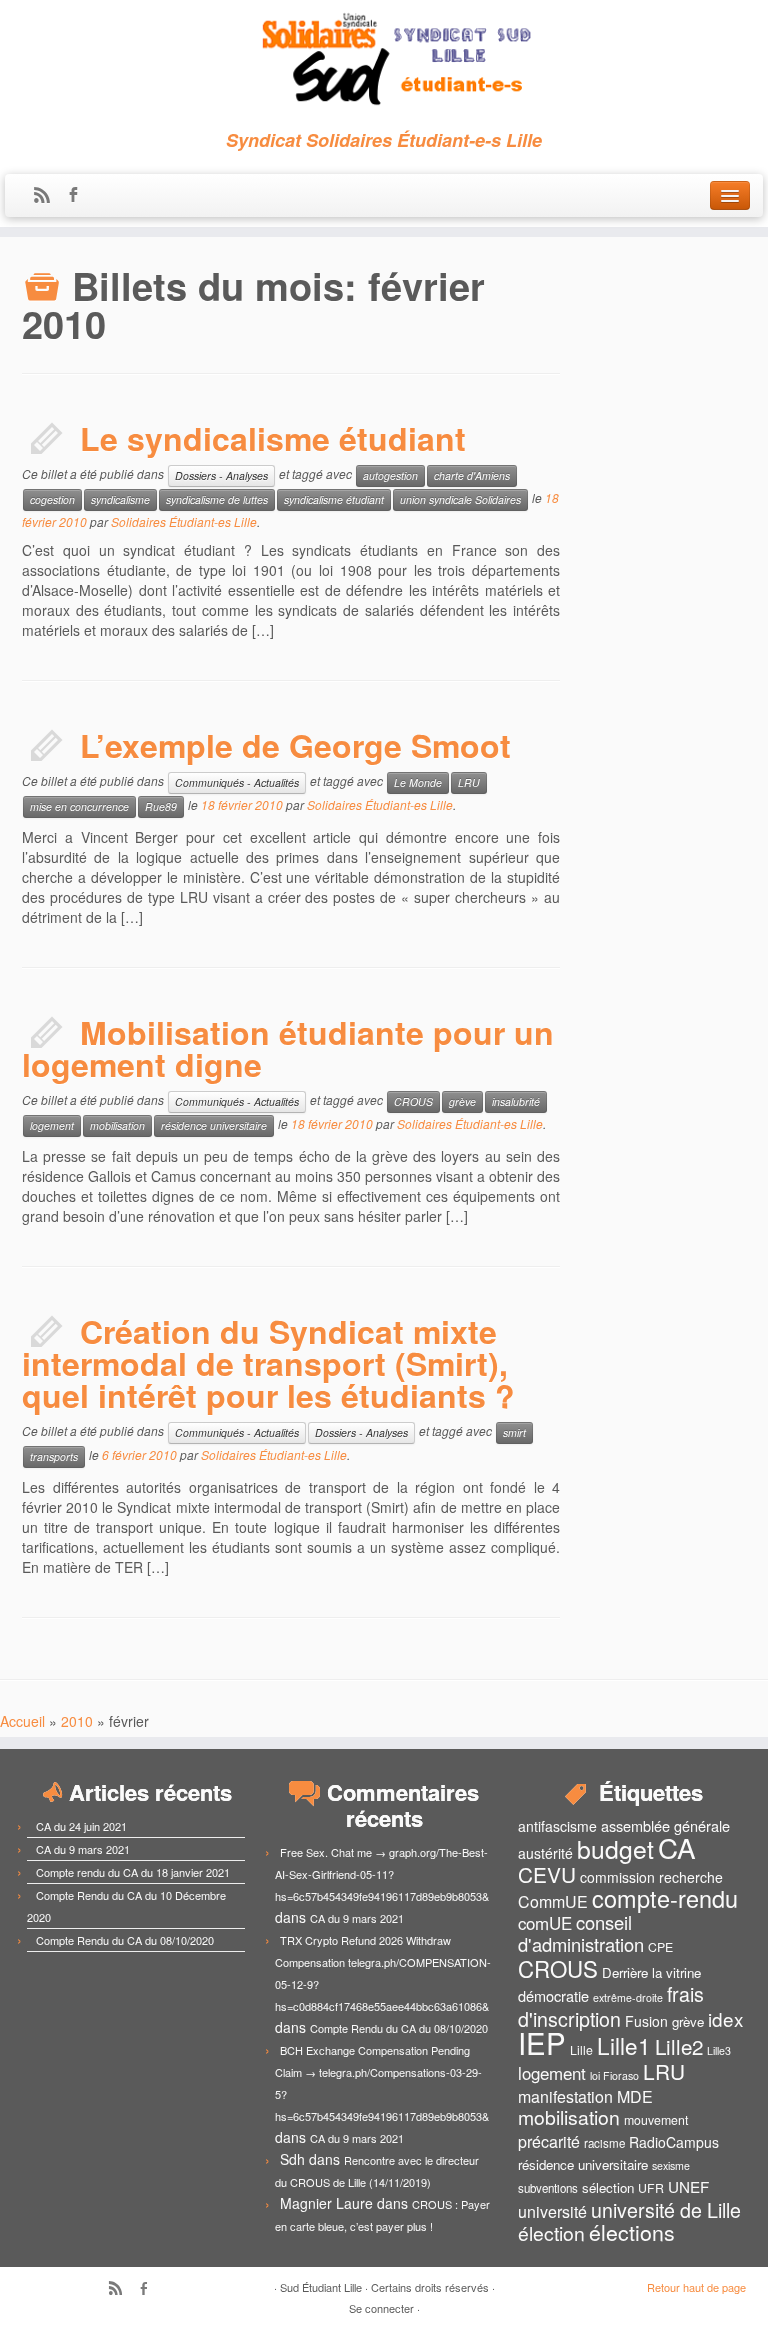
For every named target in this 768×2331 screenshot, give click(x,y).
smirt (514, 1432)
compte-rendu (665, 1898)
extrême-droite (628, 1997)
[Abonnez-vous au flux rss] (48, 196)
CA (677, 1847)
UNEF (688, 2186)
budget (615, 1848)
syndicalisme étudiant (334, 499)
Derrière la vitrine (651, 1972)
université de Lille (666, 2209)
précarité (549, 2141)
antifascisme (557, 1826)
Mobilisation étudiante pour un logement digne (288, 1048)
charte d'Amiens (472, 475)
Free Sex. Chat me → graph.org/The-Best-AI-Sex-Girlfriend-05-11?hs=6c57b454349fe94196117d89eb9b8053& (382, 1874)
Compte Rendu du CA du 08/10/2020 (125, 1940)
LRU (469, 782)
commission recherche (651, 1877)
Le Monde (418, 782)
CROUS (413, 1101)
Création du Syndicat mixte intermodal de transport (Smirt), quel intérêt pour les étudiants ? (268, 1363)
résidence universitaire (214, 1125)
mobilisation (117, 1125)
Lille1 (624, 2045)
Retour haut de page (696, 2287)
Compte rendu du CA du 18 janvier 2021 (133, 1872)
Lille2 (679, 2046)
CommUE (553, 1901)
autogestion (390, 475)
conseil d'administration (581, 1933)
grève (462, 1101)
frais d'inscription (611, 2006)
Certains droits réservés (430, 2287)
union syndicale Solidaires (460, 499)
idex (725, 2018)
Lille (581, 2050)
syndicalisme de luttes (217, 499)
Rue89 (161, 806)
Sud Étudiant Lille (321, 2287)
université (552, 2211)
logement (52, 1125)
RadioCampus (674, 2142)
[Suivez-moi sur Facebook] (79, 196)
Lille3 (719, 2050)
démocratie (553, 1995)
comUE (545, 1923)
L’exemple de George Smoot (295, 745)
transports (54, 1456)
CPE (660, 1947)
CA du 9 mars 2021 (83, 1849)
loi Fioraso (614, 2075)
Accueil (22, 1721)
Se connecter (381, 2308)
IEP (542, 2042)
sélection (608, 2187)
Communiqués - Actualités (237, 782)
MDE (635, 2096)
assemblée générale (665, 1825)
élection (551, 2233)
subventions (548, 2188)
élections (632, 2232)
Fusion (646, 2021)
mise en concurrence (79, 806)
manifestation (565, 2096)
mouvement (656, 2120)
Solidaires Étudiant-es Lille (184, 521)
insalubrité (516, 1101)
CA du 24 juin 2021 (81, 1826)
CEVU (547, 1874)
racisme (604, 2143)
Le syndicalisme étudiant (273, 438)
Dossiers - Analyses (221, 475)
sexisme (671, 2165)
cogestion (52, 499)
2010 (77, 1721)
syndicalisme (120, 499)
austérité (545, 1853)
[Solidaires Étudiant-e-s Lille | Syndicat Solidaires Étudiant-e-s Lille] (384, 60)
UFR (651, 2188)
